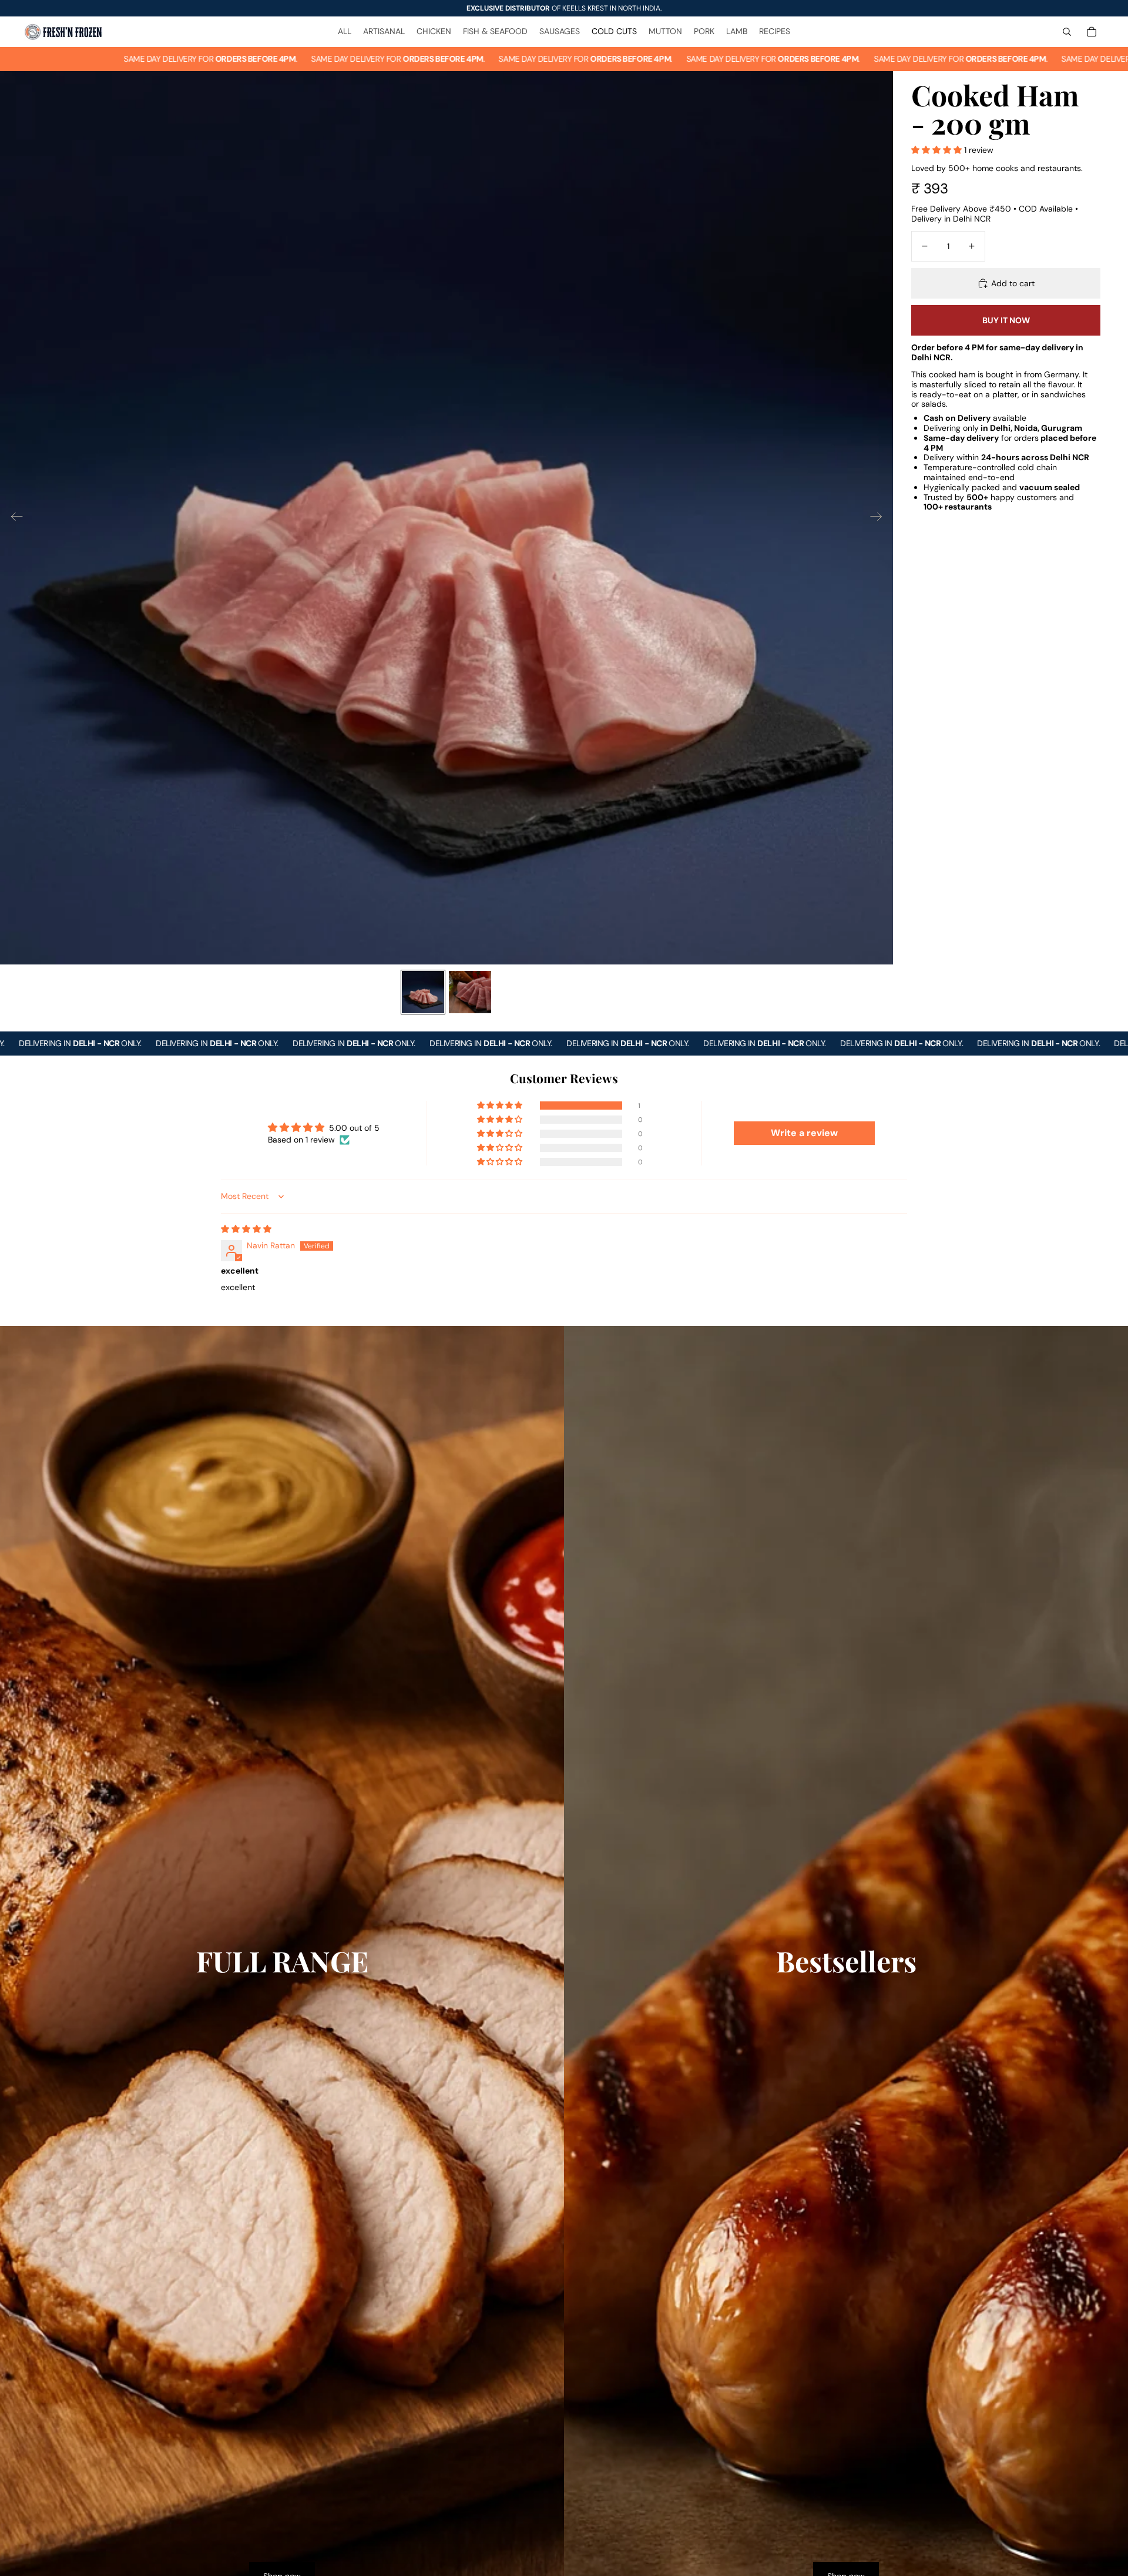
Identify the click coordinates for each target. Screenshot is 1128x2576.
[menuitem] (345, 32)
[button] (938, 150)
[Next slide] (880, 518)
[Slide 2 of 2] (470, 992)
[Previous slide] (13, 518)
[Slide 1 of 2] (423, 992)
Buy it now (1006, 320)
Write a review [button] (804, 1133)
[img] (246, 1229)
